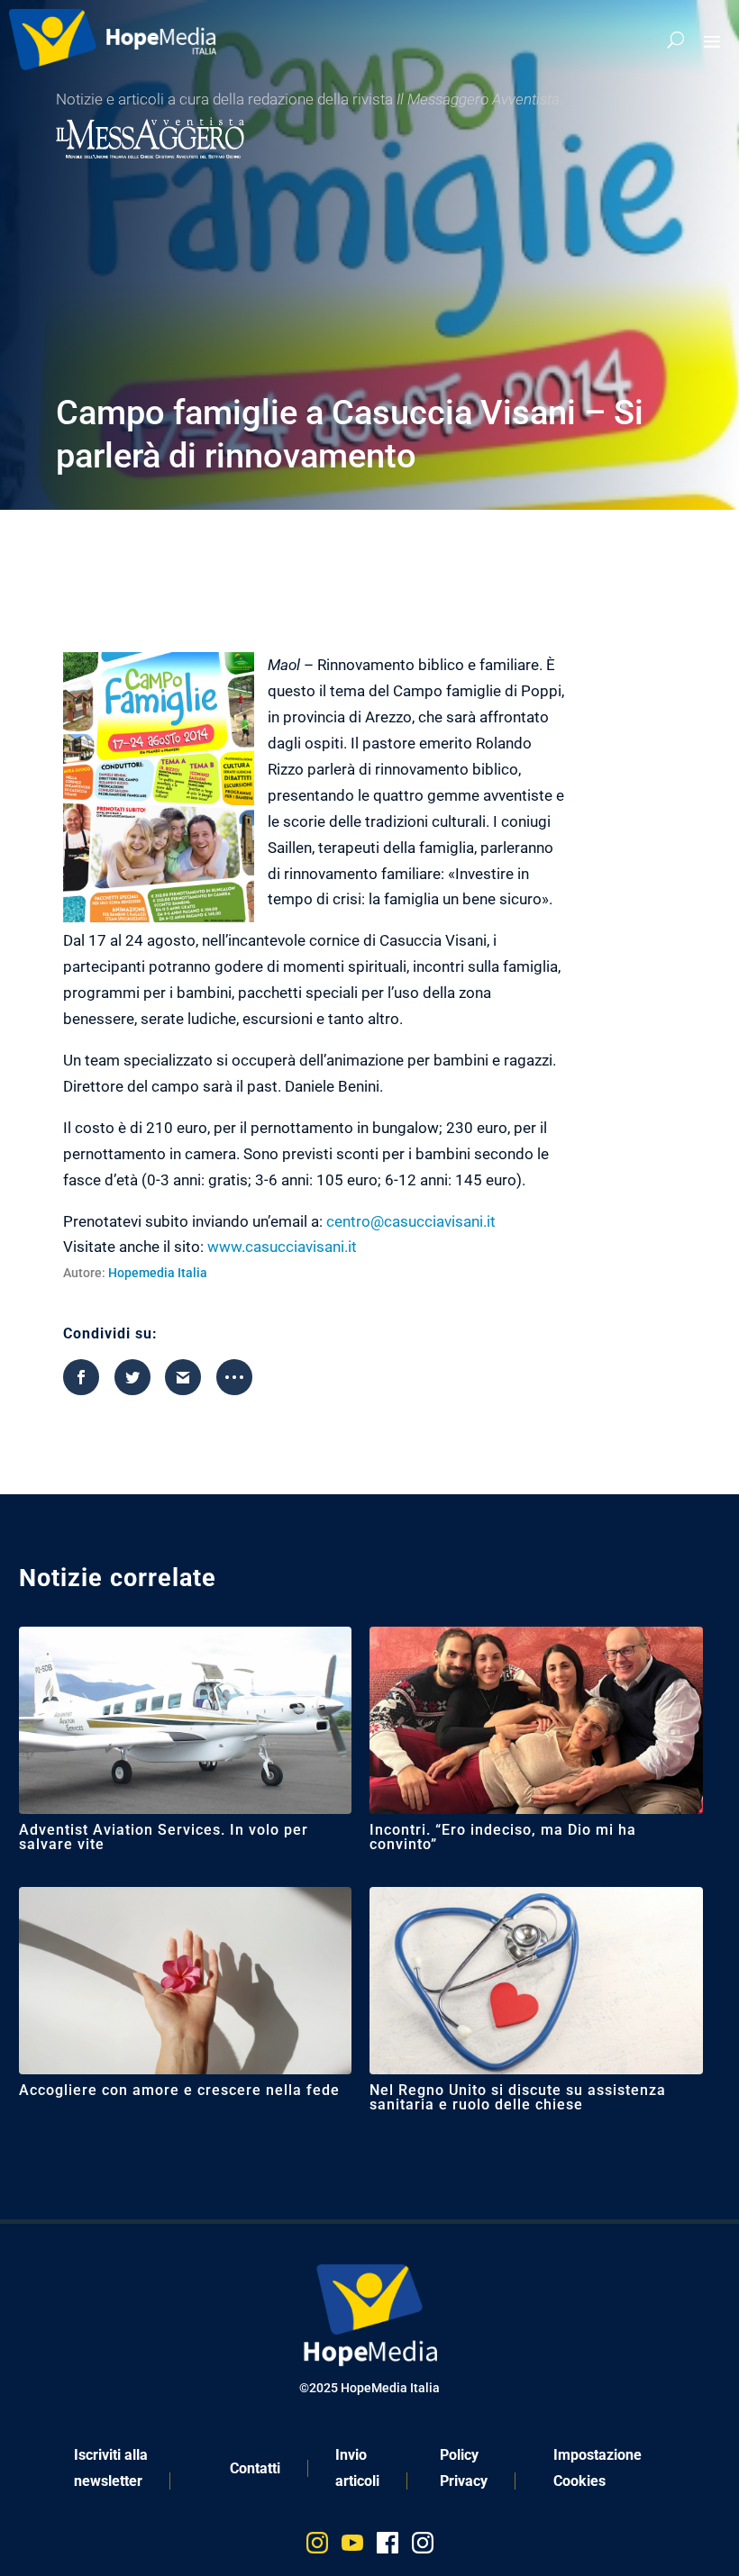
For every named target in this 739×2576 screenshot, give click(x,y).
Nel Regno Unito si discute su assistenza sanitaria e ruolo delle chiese (518, 2097)
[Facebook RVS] (388, 2547)
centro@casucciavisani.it (411, 1221)
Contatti (255, 2468)
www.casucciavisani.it (282, 1247)
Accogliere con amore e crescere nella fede (179, 2090)
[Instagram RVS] (423, 2547)
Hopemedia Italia (158, 1273)
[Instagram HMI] (317, 2547)
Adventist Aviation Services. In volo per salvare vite (164, 1837)
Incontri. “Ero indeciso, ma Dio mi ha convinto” (503, 1837)
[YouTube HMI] (352, 2547)
